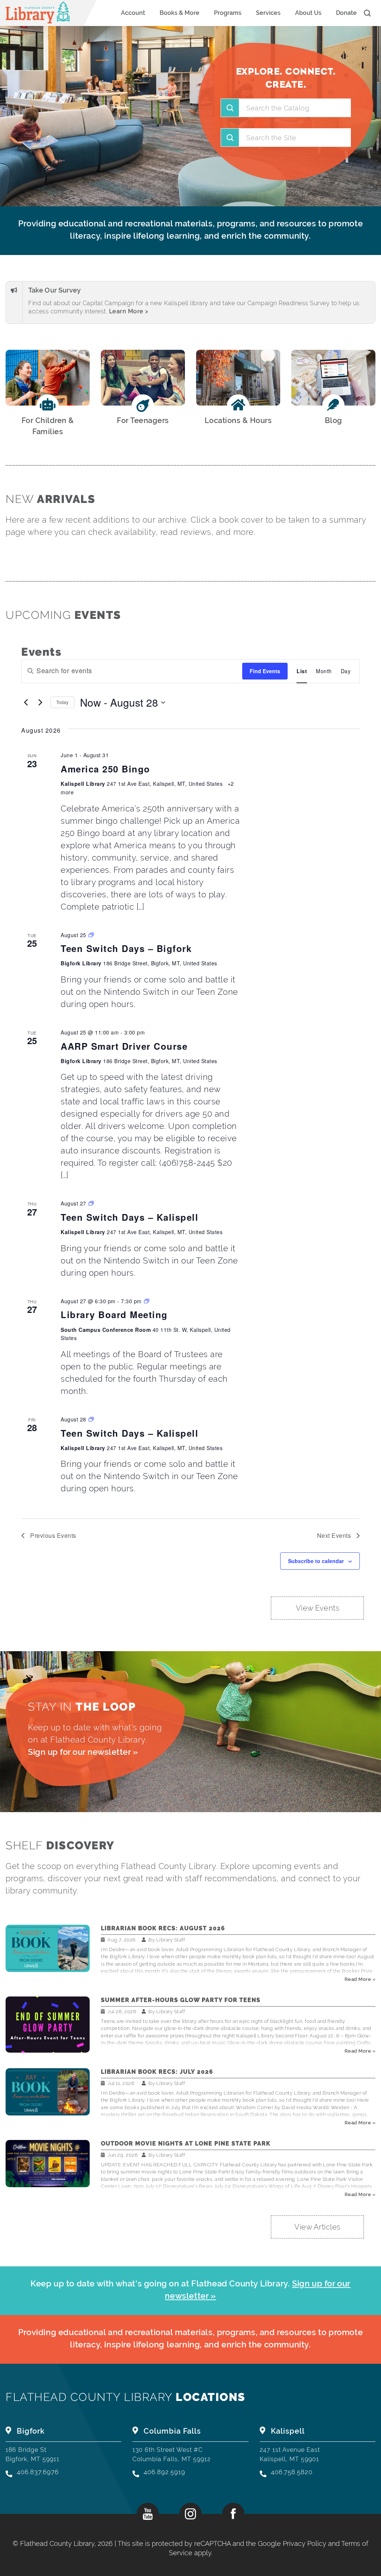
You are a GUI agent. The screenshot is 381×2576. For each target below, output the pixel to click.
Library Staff (171, 1940)
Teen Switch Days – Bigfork (126, 948)
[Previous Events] (26, 703)
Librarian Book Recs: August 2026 (163, 1928)
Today (62, 702)
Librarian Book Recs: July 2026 (157, 2072)
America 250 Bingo (105, 769)
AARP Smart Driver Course (124, 1046)
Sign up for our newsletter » (83, 1752)
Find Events (265, 671)
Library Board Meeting (114, 1314)
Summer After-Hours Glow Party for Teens (181, 2000)
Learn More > (129, 311)
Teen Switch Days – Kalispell (129, 1217)
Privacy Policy (305, 2543)
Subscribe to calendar (316, 1561)
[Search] (230, 138)
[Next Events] (40, 703)
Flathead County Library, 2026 (67, 2543)
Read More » (360, 1979)
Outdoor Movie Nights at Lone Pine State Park (186, 2144)
